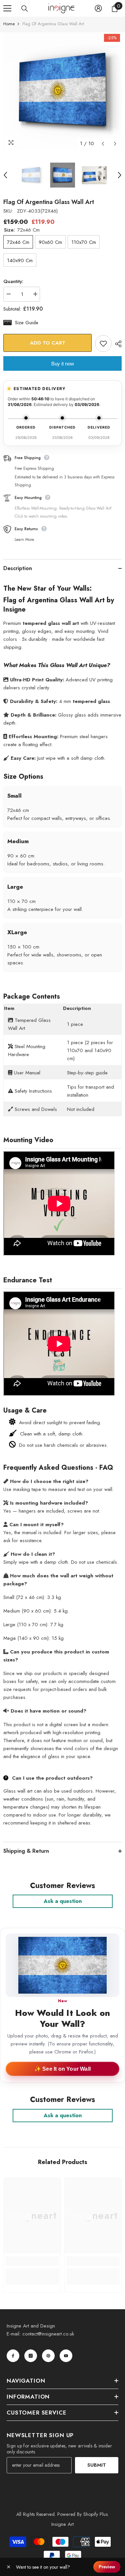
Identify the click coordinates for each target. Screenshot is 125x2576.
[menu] (7, 8)
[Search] (25, 9)
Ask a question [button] (63, 1901)
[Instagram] (31, 2356)
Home (9, 24)
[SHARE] (117, 344)
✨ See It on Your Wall (62, 2069)
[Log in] (98, 8)
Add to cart (48, 343)
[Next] (115, 144)
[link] (32, 2261)
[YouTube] (66, 2356)
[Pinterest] (48, 2356)
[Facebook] (13, 2356)
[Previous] (103, 144)
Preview (107, 2567)
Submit (97, 2465)
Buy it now (63, 364)
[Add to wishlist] (103, 344)
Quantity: (13, 281)
